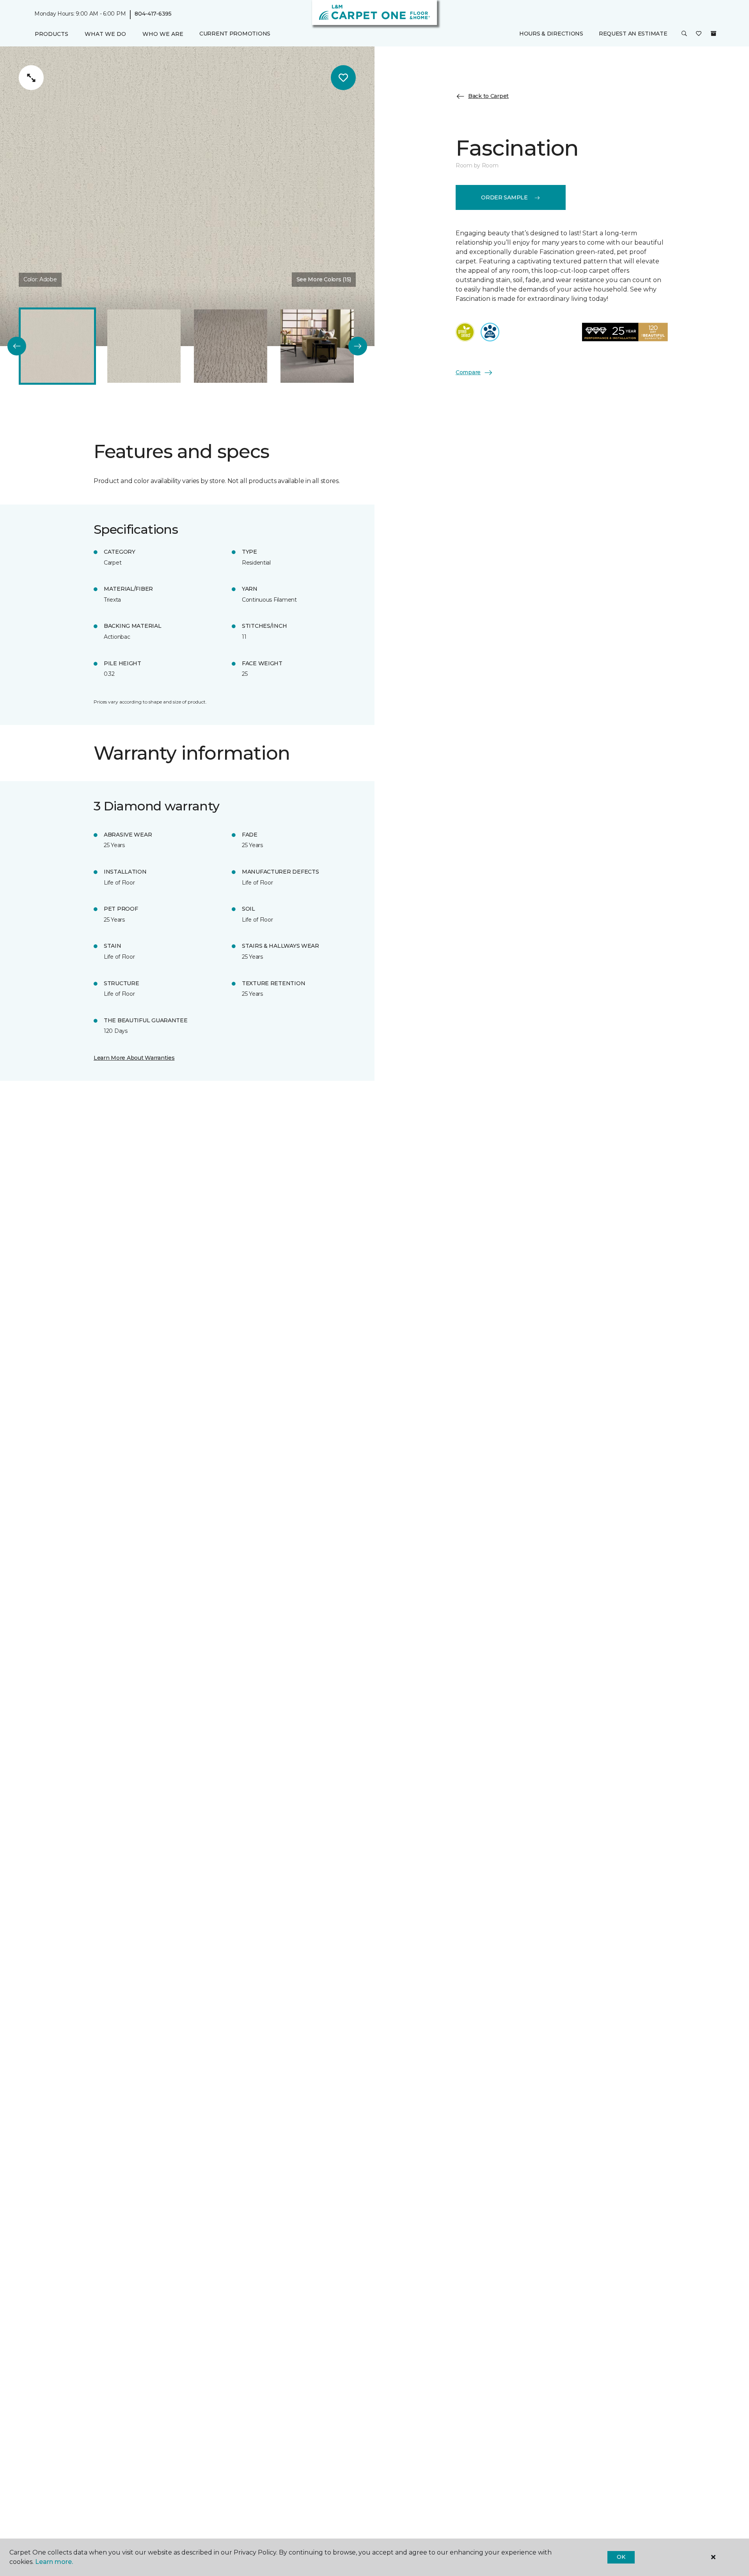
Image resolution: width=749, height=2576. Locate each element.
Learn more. (54, 2562)
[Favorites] (699, 34)
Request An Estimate (633, 34)
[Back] (17, 346)
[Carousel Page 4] (317, 346)
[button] (684, 34)
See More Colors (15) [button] (324, 279)
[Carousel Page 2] (144, 346)
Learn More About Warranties (134, 1058)
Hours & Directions (551, 34)
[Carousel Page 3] (231, 346)
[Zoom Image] (31, 78)
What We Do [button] (105, 34)
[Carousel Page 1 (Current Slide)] (57, 346)
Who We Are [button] (163, 34)
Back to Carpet (488, 96)
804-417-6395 (153, 14)
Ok (621, 2557)
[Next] (358, 346)
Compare (468, 372)
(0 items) (714, 34)
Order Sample (504, 197)
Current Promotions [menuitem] (235, 34)
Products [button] (51, 34)
